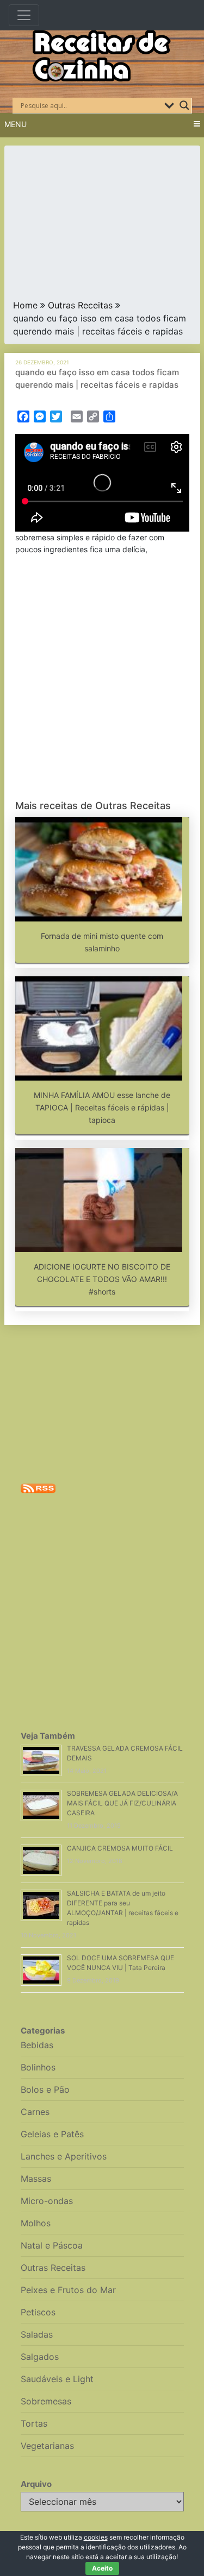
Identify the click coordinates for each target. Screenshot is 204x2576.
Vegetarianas (47, 2446)
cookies (96, 2537)
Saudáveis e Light (57, 2379)
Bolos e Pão (45, 2089)
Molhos (36, 2223)
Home (25, 305)
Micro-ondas (47, 2201)
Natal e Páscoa (52, 2245)
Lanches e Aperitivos (64, 2156)
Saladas (37, 2334)
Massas (36, 2179)
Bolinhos (38, 2067)
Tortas (34, 2423)
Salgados (40, 2357)
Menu (16, 124)
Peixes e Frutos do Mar (68, 2290)
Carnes (35, 2112)
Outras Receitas (80, 305)
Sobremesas (46, 2401)
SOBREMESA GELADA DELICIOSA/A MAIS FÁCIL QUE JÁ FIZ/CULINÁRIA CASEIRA (122, 1803)
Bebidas (37, 2045)
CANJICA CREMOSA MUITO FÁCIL (120, 1848)
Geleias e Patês (52, 2134)
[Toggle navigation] (24, 15)
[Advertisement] (102, 225)
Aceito (102, 2568)
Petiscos (38, 2312)
